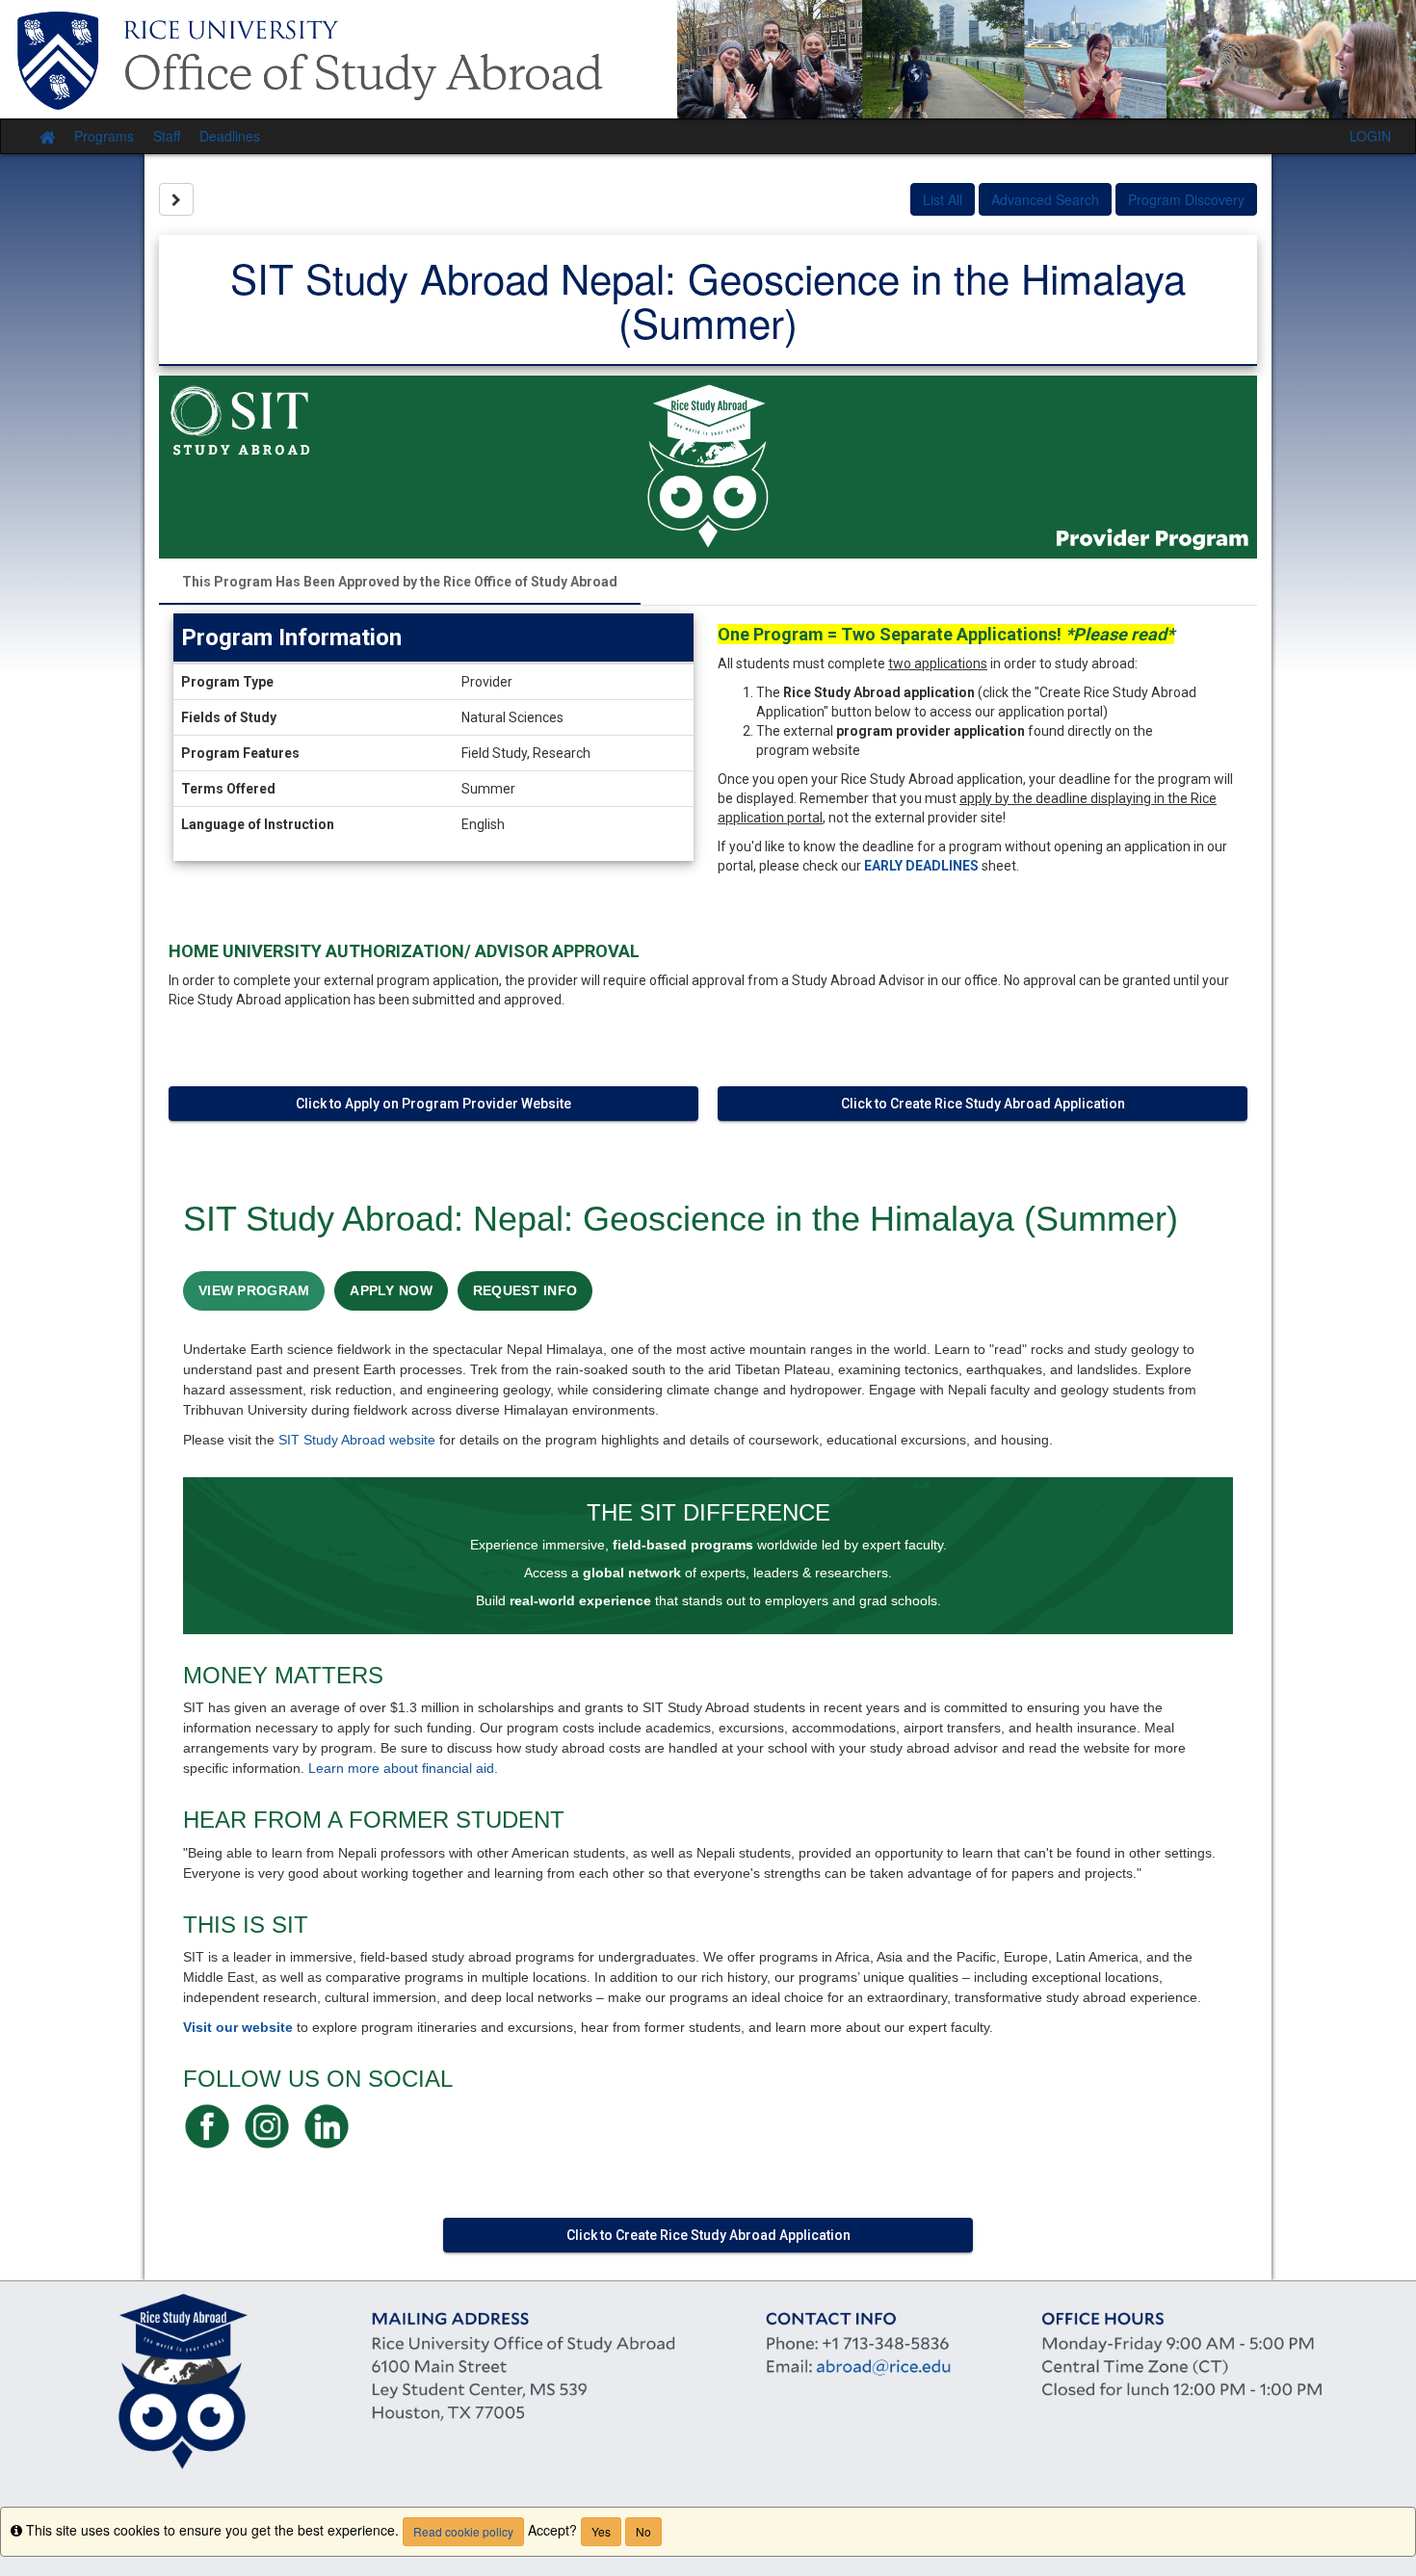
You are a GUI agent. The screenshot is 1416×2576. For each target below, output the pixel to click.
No (643, 2531)
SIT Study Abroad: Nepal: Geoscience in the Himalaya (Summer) (681, 1219)
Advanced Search (1045, 199)
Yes (601, 2531)
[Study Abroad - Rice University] (708, 59)
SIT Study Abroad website (357, 1440)
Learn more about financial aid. (403, 1768)
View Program (254, 1290)
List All (943, 199)
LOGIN (1370, 136)
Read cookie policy (463, 2531)
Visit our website (238, 2027)
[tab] (400, 582)
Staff (167, 136)
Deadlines (230, 136)
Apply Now (391, 1290)
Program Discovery (1186, 199)
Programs (104, 136)
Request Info (525, 1290)
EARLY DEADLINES (921, 866)
